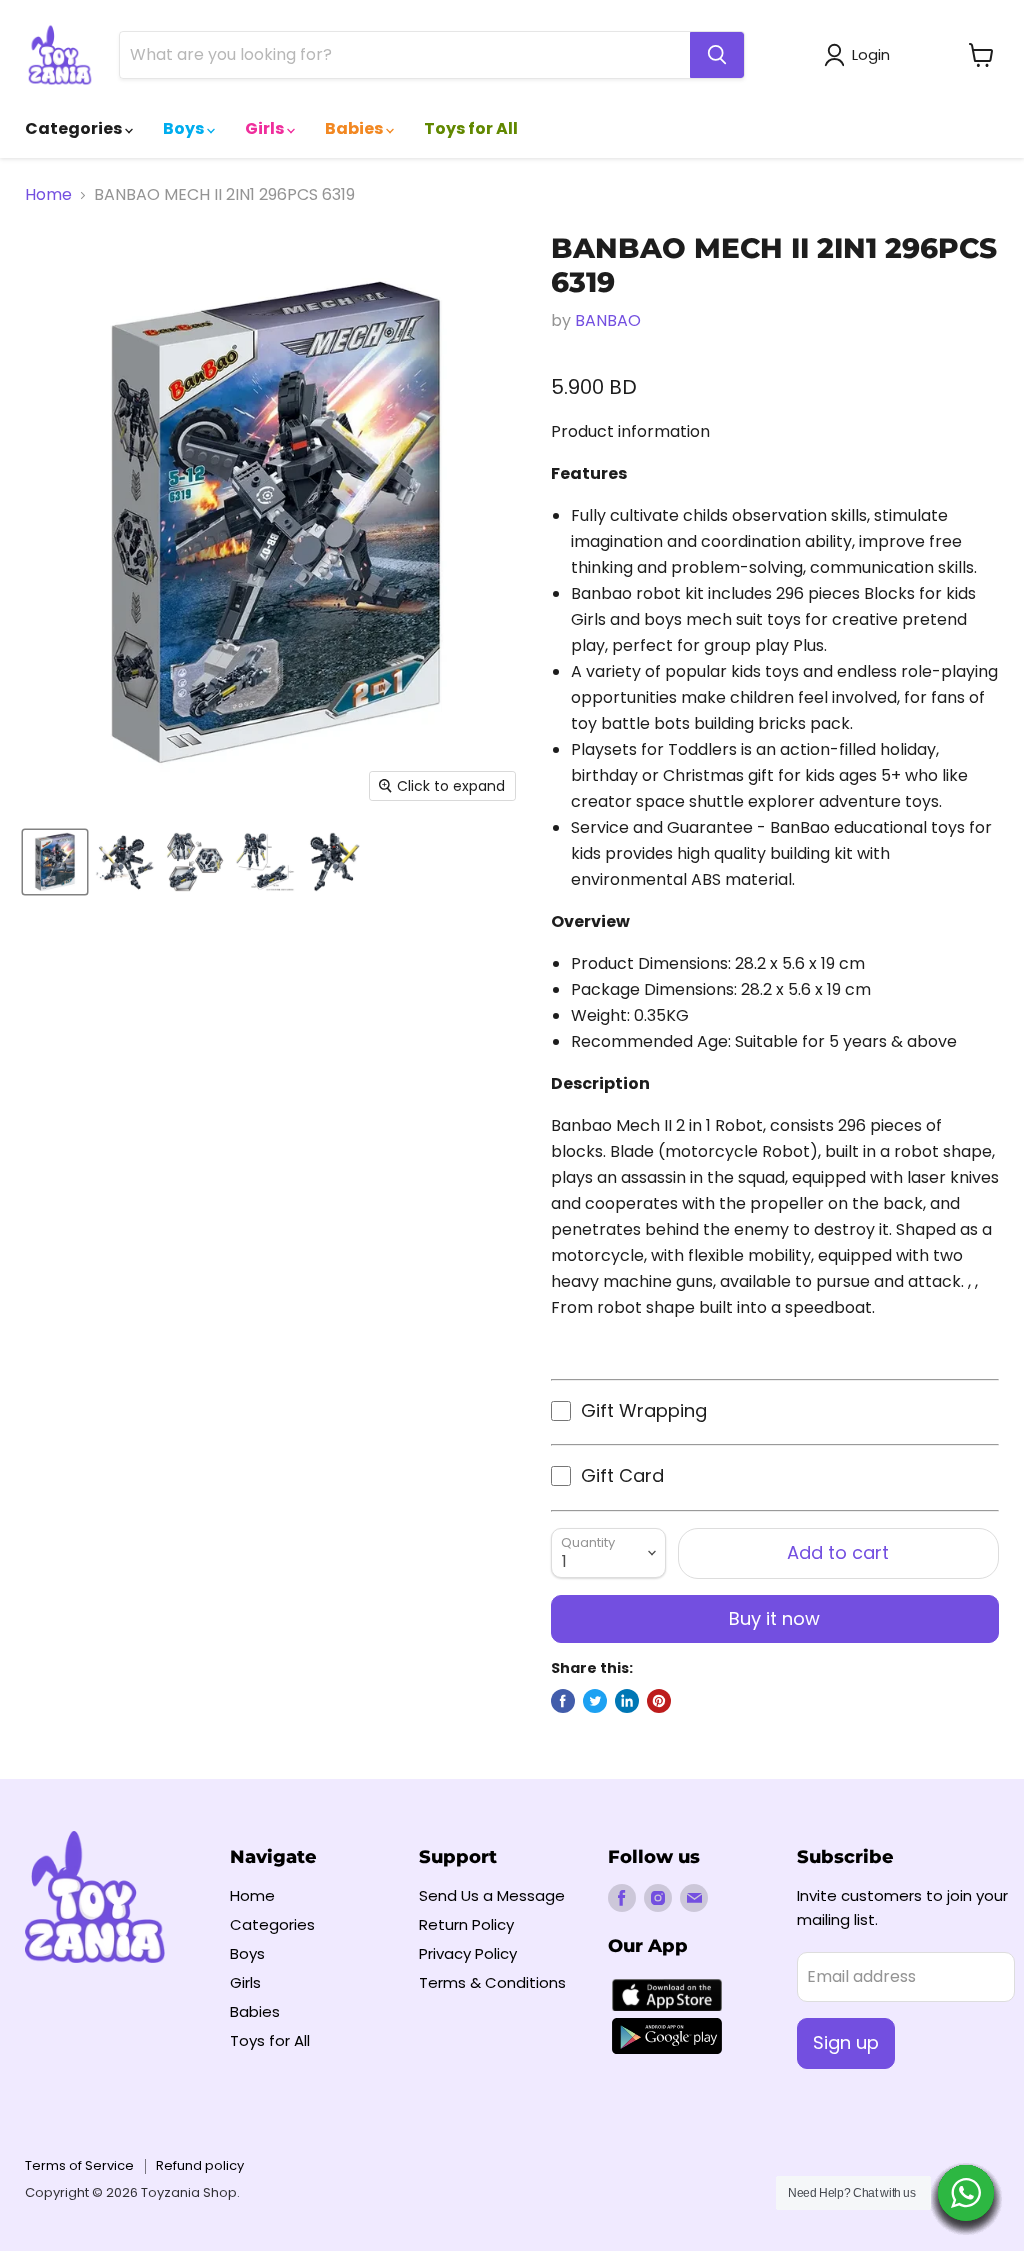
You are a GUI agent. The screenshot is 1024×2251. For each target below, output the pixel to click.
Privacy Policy (468, 1953)
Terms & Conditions (492, 1982)
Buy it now (774, 1618)
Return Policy (466, 1924)
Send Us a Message (492, 1895)
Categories (75, 128)
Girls (266, 128)
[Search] (717, 55)
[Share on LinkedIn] (627, 1701)
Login (871, 54)
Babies (355, 128)
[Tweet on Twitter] (595, 1701)
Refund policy (200, 2165)
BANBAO (608, 320)
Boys (185, 128)
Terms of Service (79, 2165)
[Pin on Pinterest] (659, 1701)
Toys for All (471, 128)
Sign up (846, 2042)
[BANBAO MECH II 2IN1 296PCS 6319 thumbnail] (55, 862)
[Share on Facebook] (563, 1701)
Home (48, 195)
